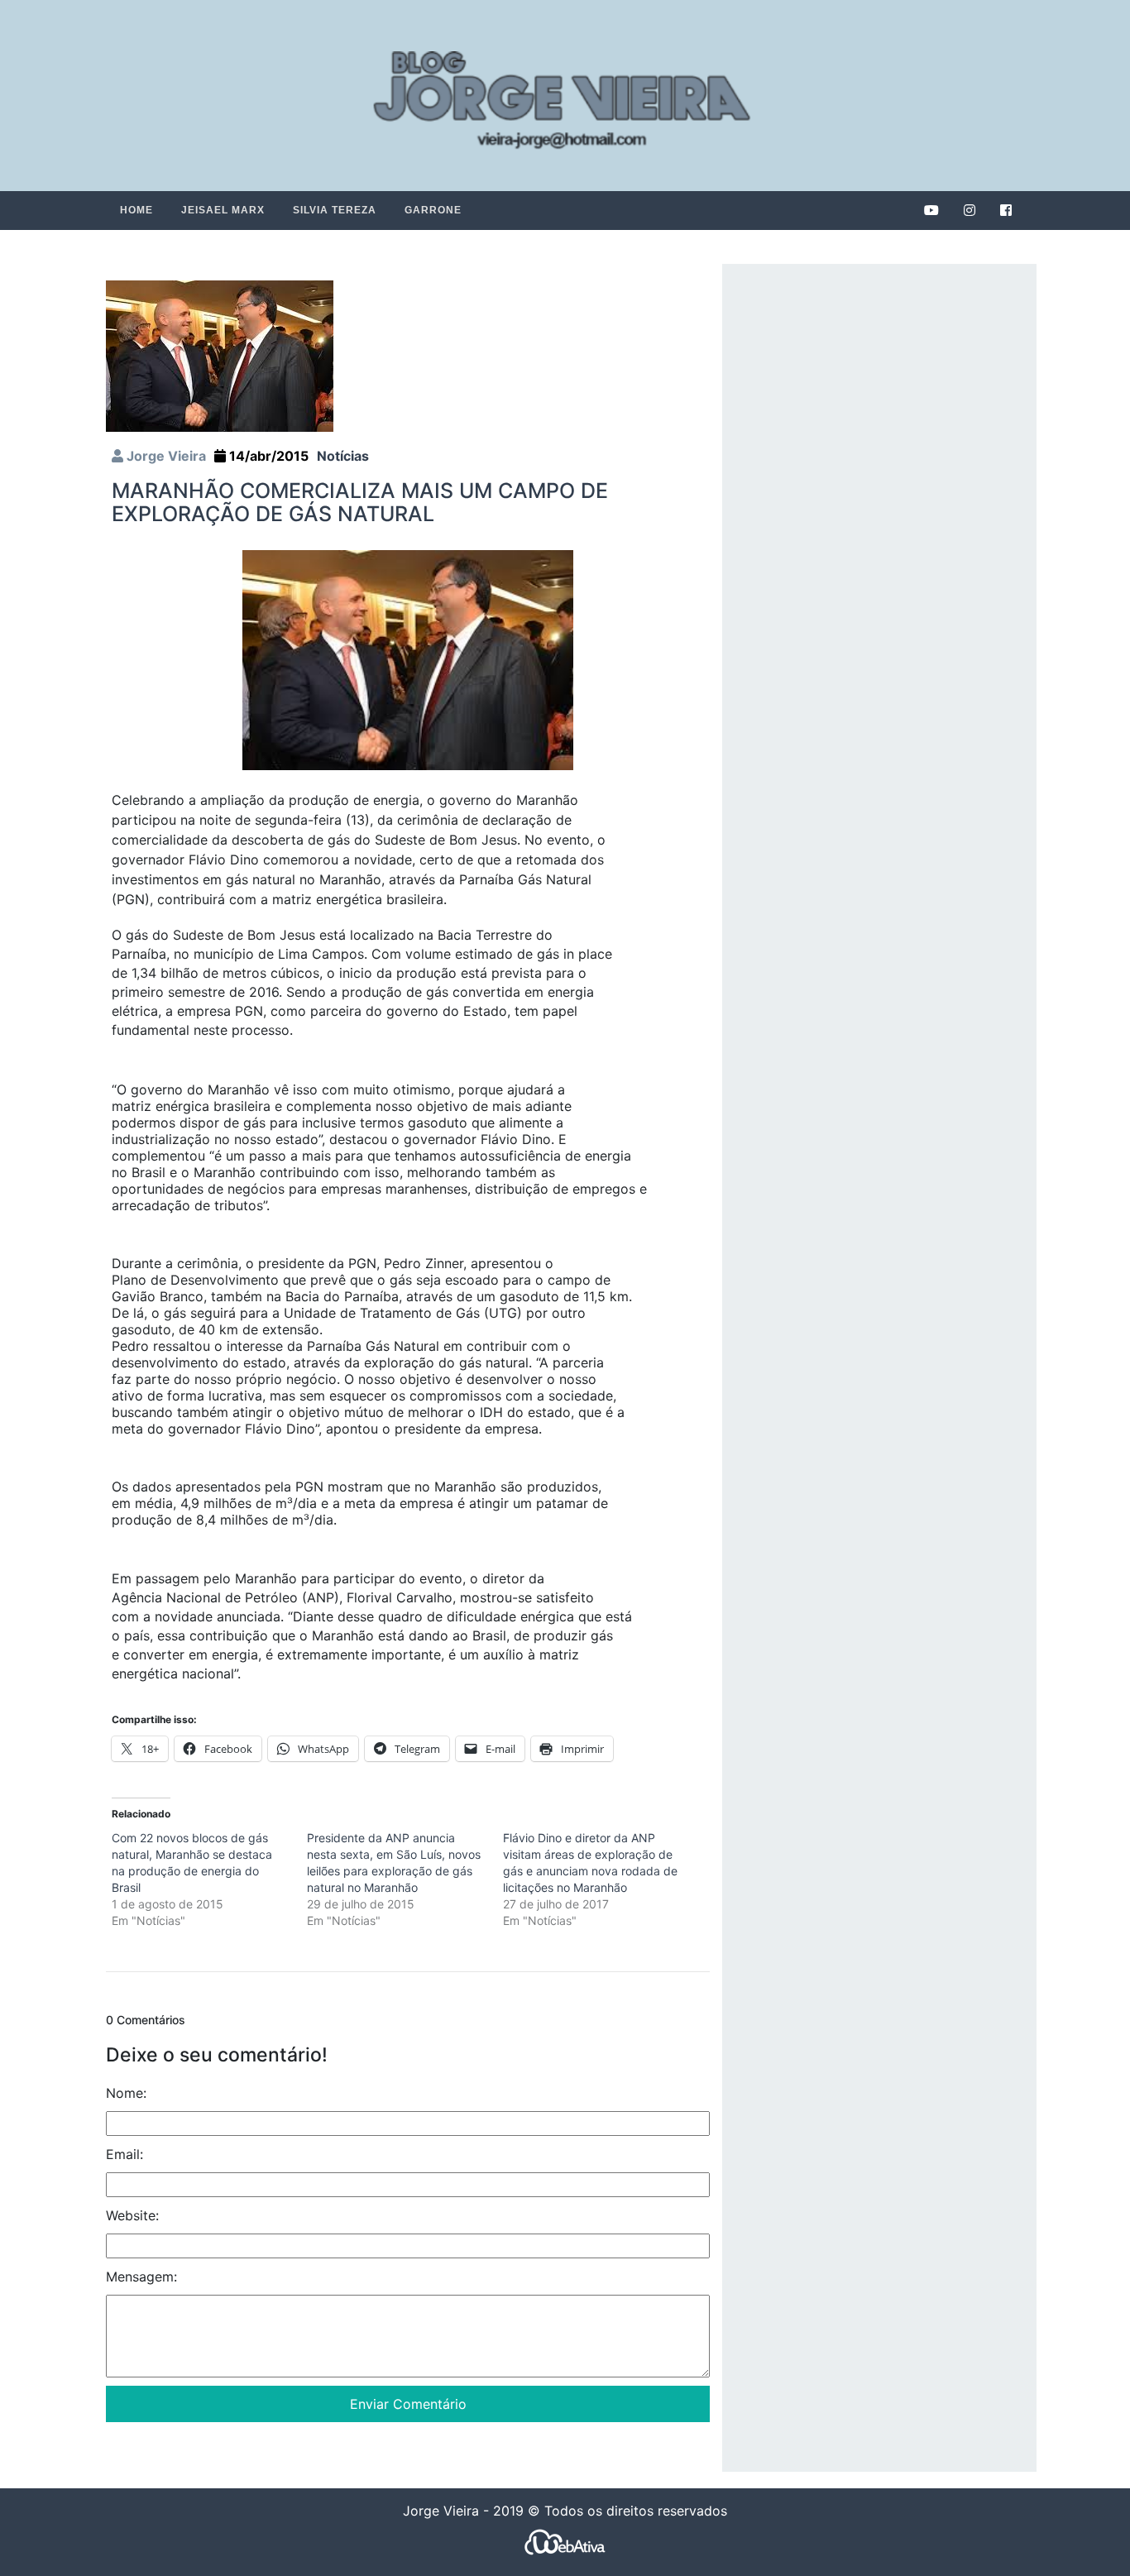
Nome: (126, 2093)
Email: (124, 2154)
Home (136, 210)
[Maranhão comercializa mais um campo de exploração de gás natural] (220, 355)
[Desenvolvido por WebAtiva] (565, 2542)
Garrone (433, 210)
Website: (132, 2215)
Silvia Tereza (335, 210)
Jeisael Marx (223, 210)
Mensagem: (141, 2277)
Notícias (343, 456)
